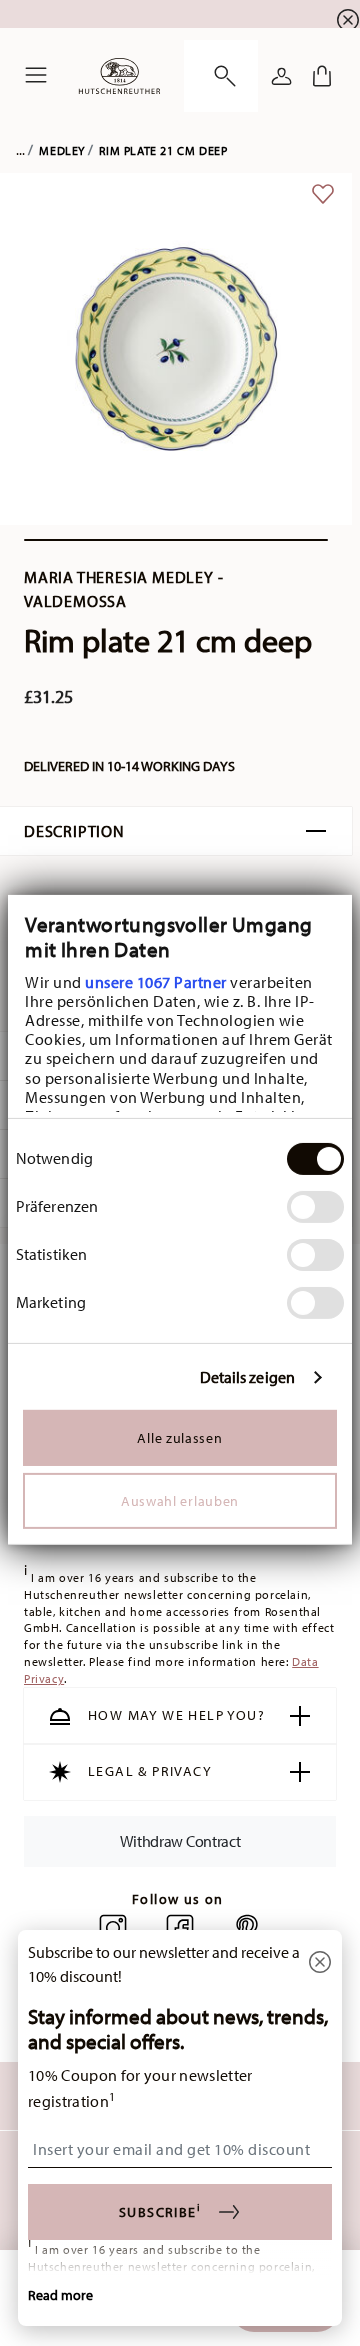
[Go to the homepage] (119, 76)
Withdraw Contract (180, 1840)
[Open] (221, 76)
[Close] (320, 1963)
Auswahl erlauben (180, 1501)
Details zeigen (247, 1377)
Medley (62, 150)
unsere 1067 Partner (156, 981)
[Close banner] (348, 20)
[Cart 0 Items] (322, 76)
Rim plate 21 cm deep (163, 150)
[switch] (315, 1207)
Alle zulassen (179, 1438)
